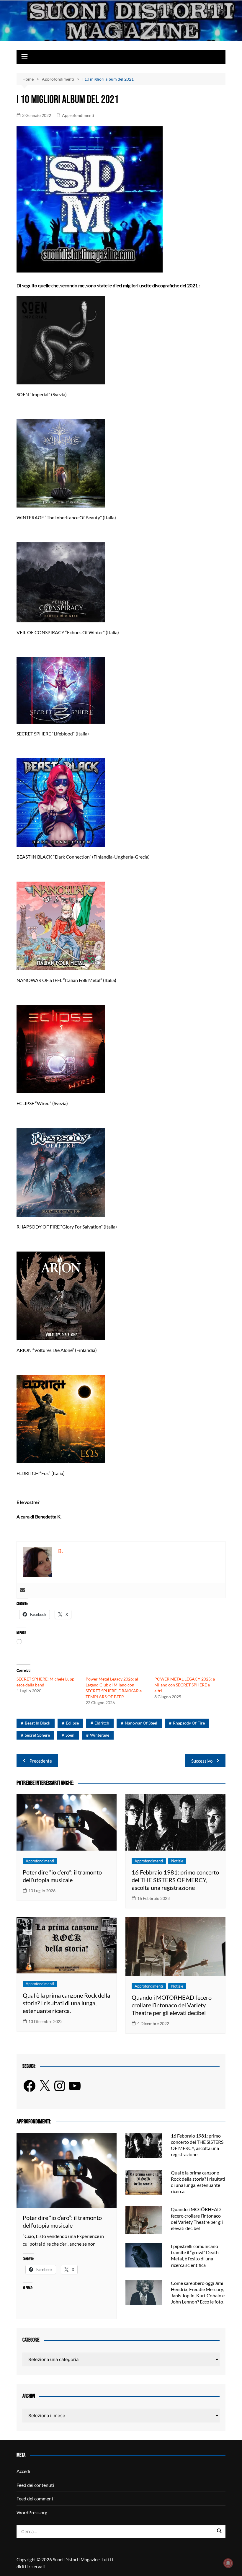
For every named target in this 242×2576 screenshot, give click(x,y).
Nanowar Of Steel (141, 1723)
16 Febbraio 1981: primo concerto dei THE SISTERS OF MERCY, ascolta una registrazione (175, 1880)
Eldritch (102, 1723)
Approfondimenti (78, 115)
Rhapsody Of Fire (189, 1723)
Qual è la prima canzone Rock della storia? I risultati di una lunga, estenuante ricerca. (66, 2003)
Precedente (41, 1761)
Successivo (202, 1761)
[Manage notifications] (228, 2563)
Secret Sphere (37, 1735)
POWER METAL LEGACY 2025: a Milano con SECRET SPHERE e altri (185, 1685)
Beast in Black (37, 1723)
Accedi (23, 2471)
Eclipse (72, 1723)
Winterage (100, 1735)
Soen (70, 1735)
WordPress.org (32, 2512)
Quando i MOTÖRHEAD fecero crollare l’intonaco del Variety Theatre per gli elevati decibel (172, 2005)
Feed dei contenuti (35, 2485)
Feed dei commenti (36, 2498)
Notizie (177, 1861)
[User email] (22, 1590)
